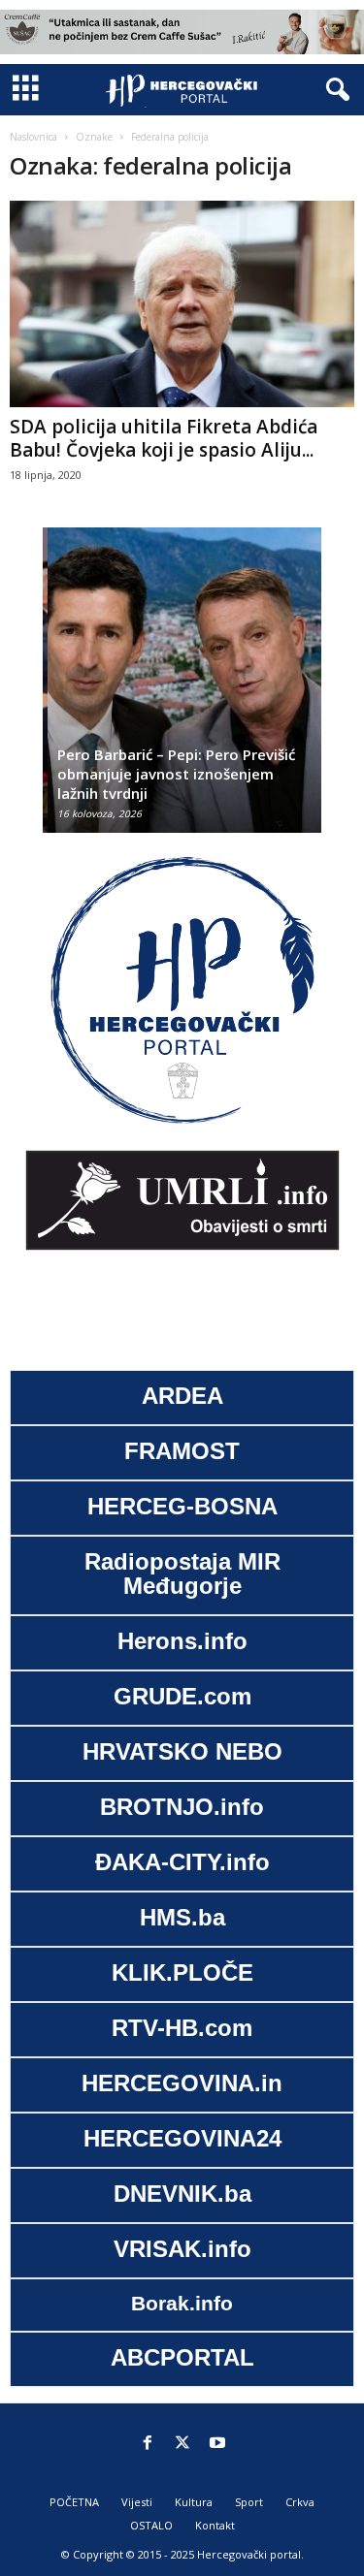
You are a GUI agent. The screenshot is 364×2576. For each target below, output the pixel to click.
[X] (182, 2444)
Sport (249, 2502)
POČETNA (74, 2502)
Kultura (194, 2502)
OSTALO (151, 2525)
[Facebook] (148, 2444)
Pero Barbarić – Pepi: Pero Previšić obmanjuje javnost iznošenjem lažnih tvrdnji (171, 774)
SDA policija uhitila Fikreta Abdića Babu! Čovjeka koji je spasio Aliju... (164, 438)
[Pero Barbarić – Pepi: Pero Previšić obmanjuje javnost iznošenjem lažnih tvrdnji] (182, 690)
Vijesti (137, 2502)
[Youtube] (217, 2444)
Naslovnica (33, 137)
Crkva (300, 2502)
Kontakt (215, 2525)
